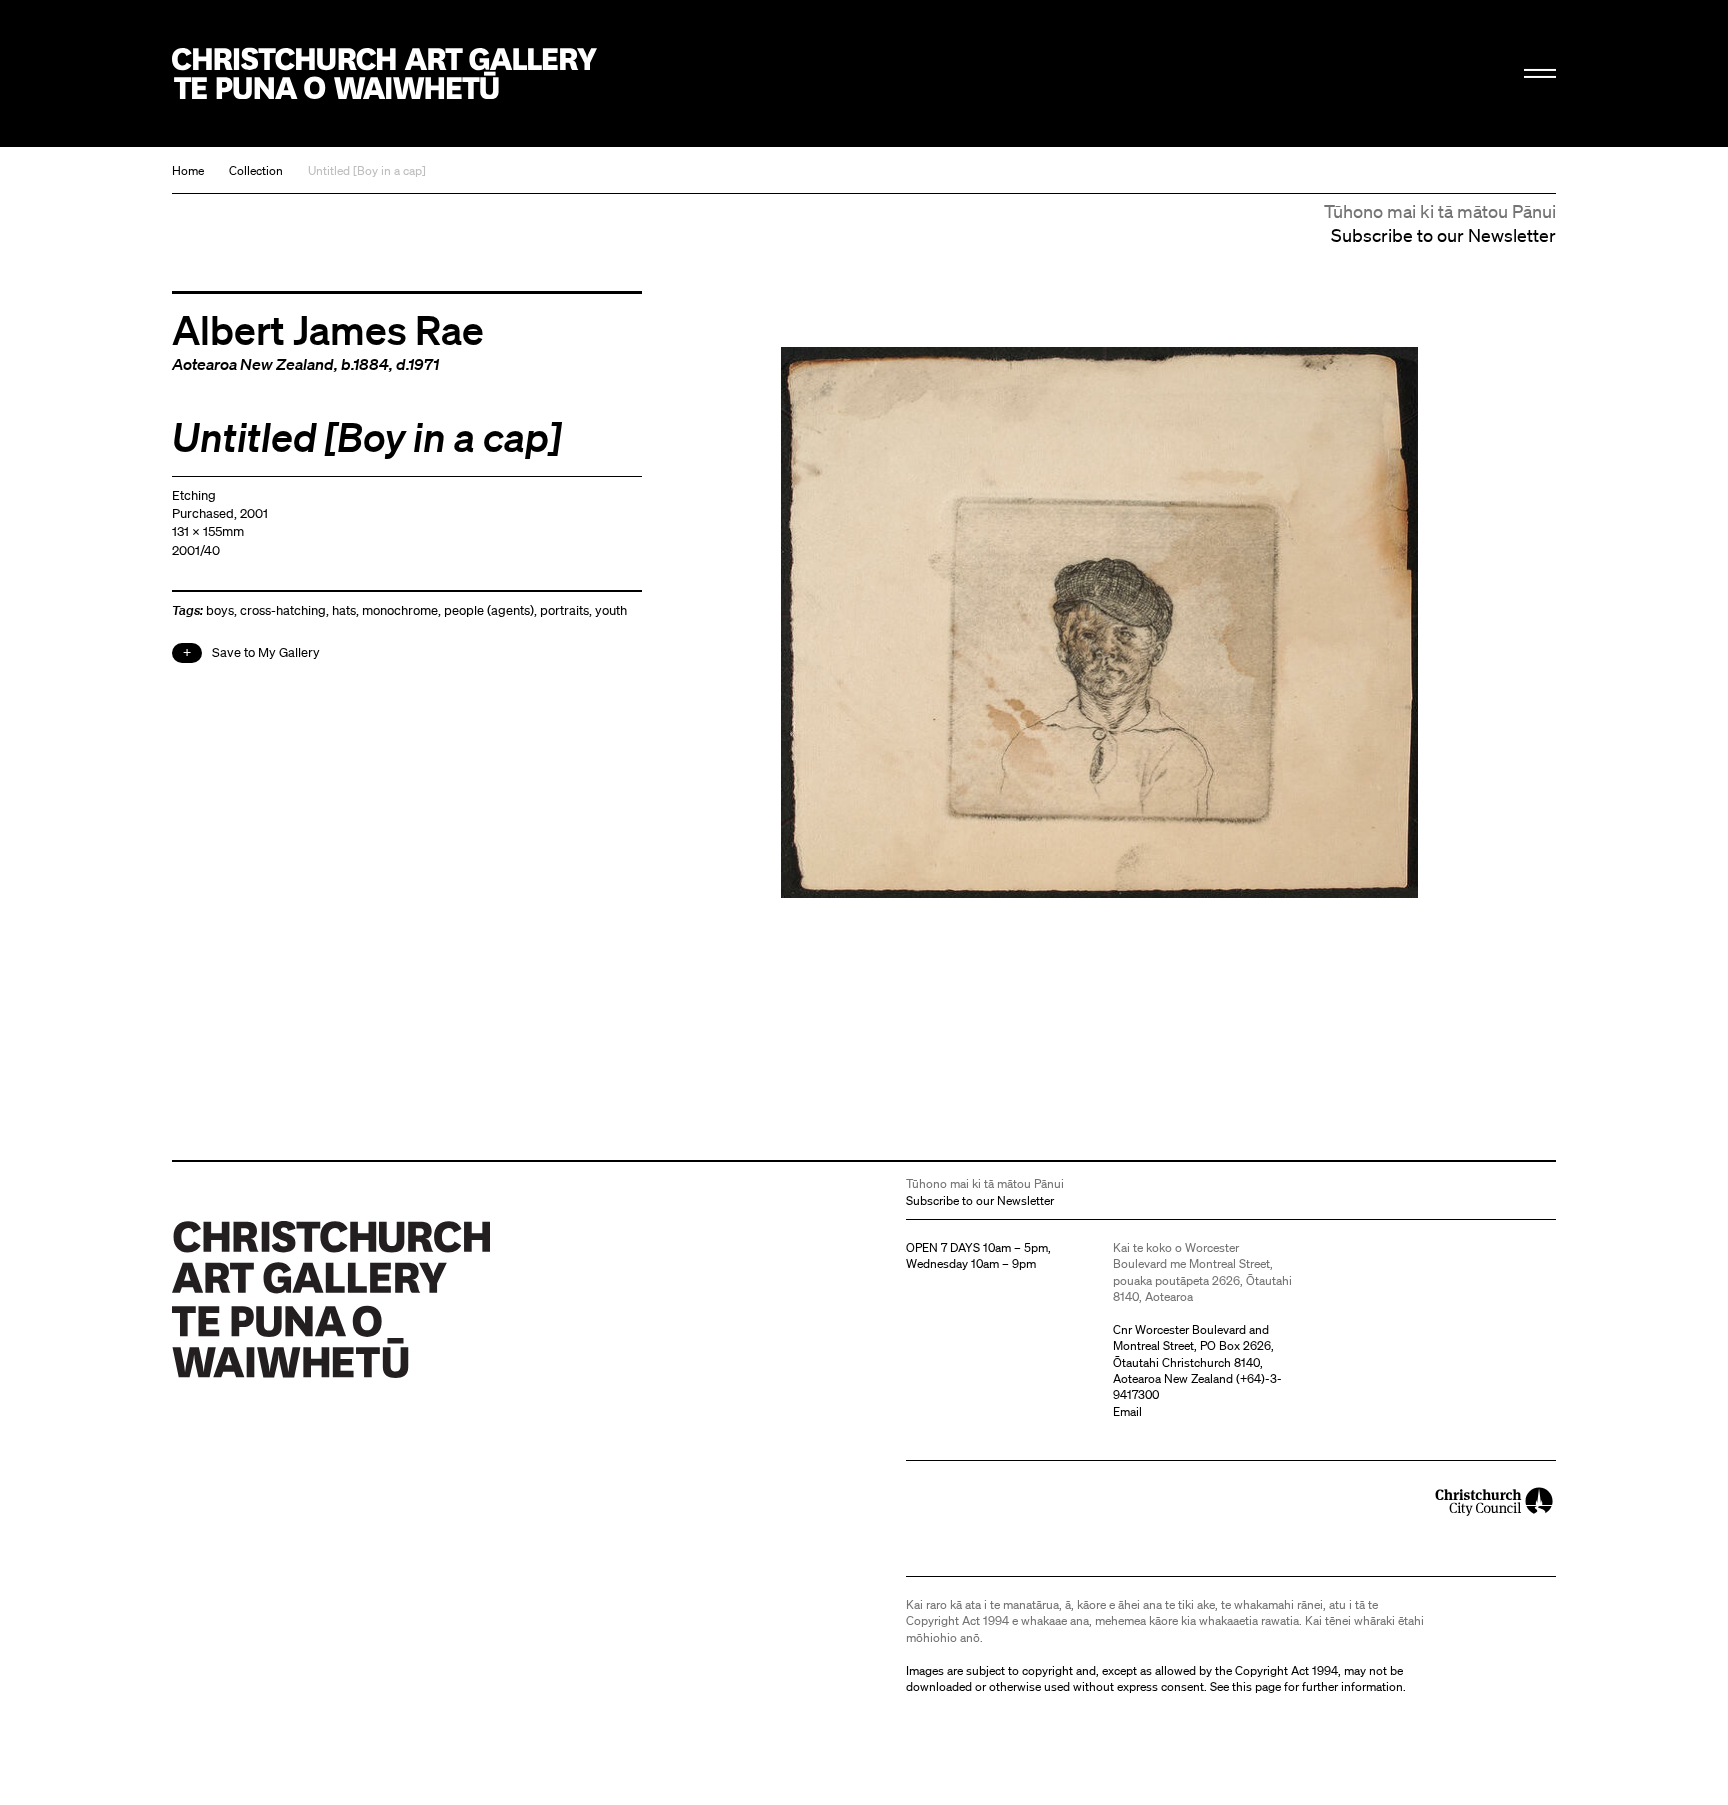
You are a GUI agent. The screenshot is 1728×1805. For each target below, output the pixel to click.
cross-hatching (283, 610)
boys (220, 610)
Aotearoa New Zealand (253, 364)
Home (188, 170)
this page (1256, 1686)
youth (611, 610)
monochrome (400, 610)
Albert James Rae (328, 329)
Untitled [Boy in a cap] (367, 170)
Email (1127, 1411)
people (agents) (489, 610)
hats (344, 610)
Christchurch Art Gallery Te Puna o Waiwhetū (384, 73)
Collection (256, 170)
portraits (564, 610)
